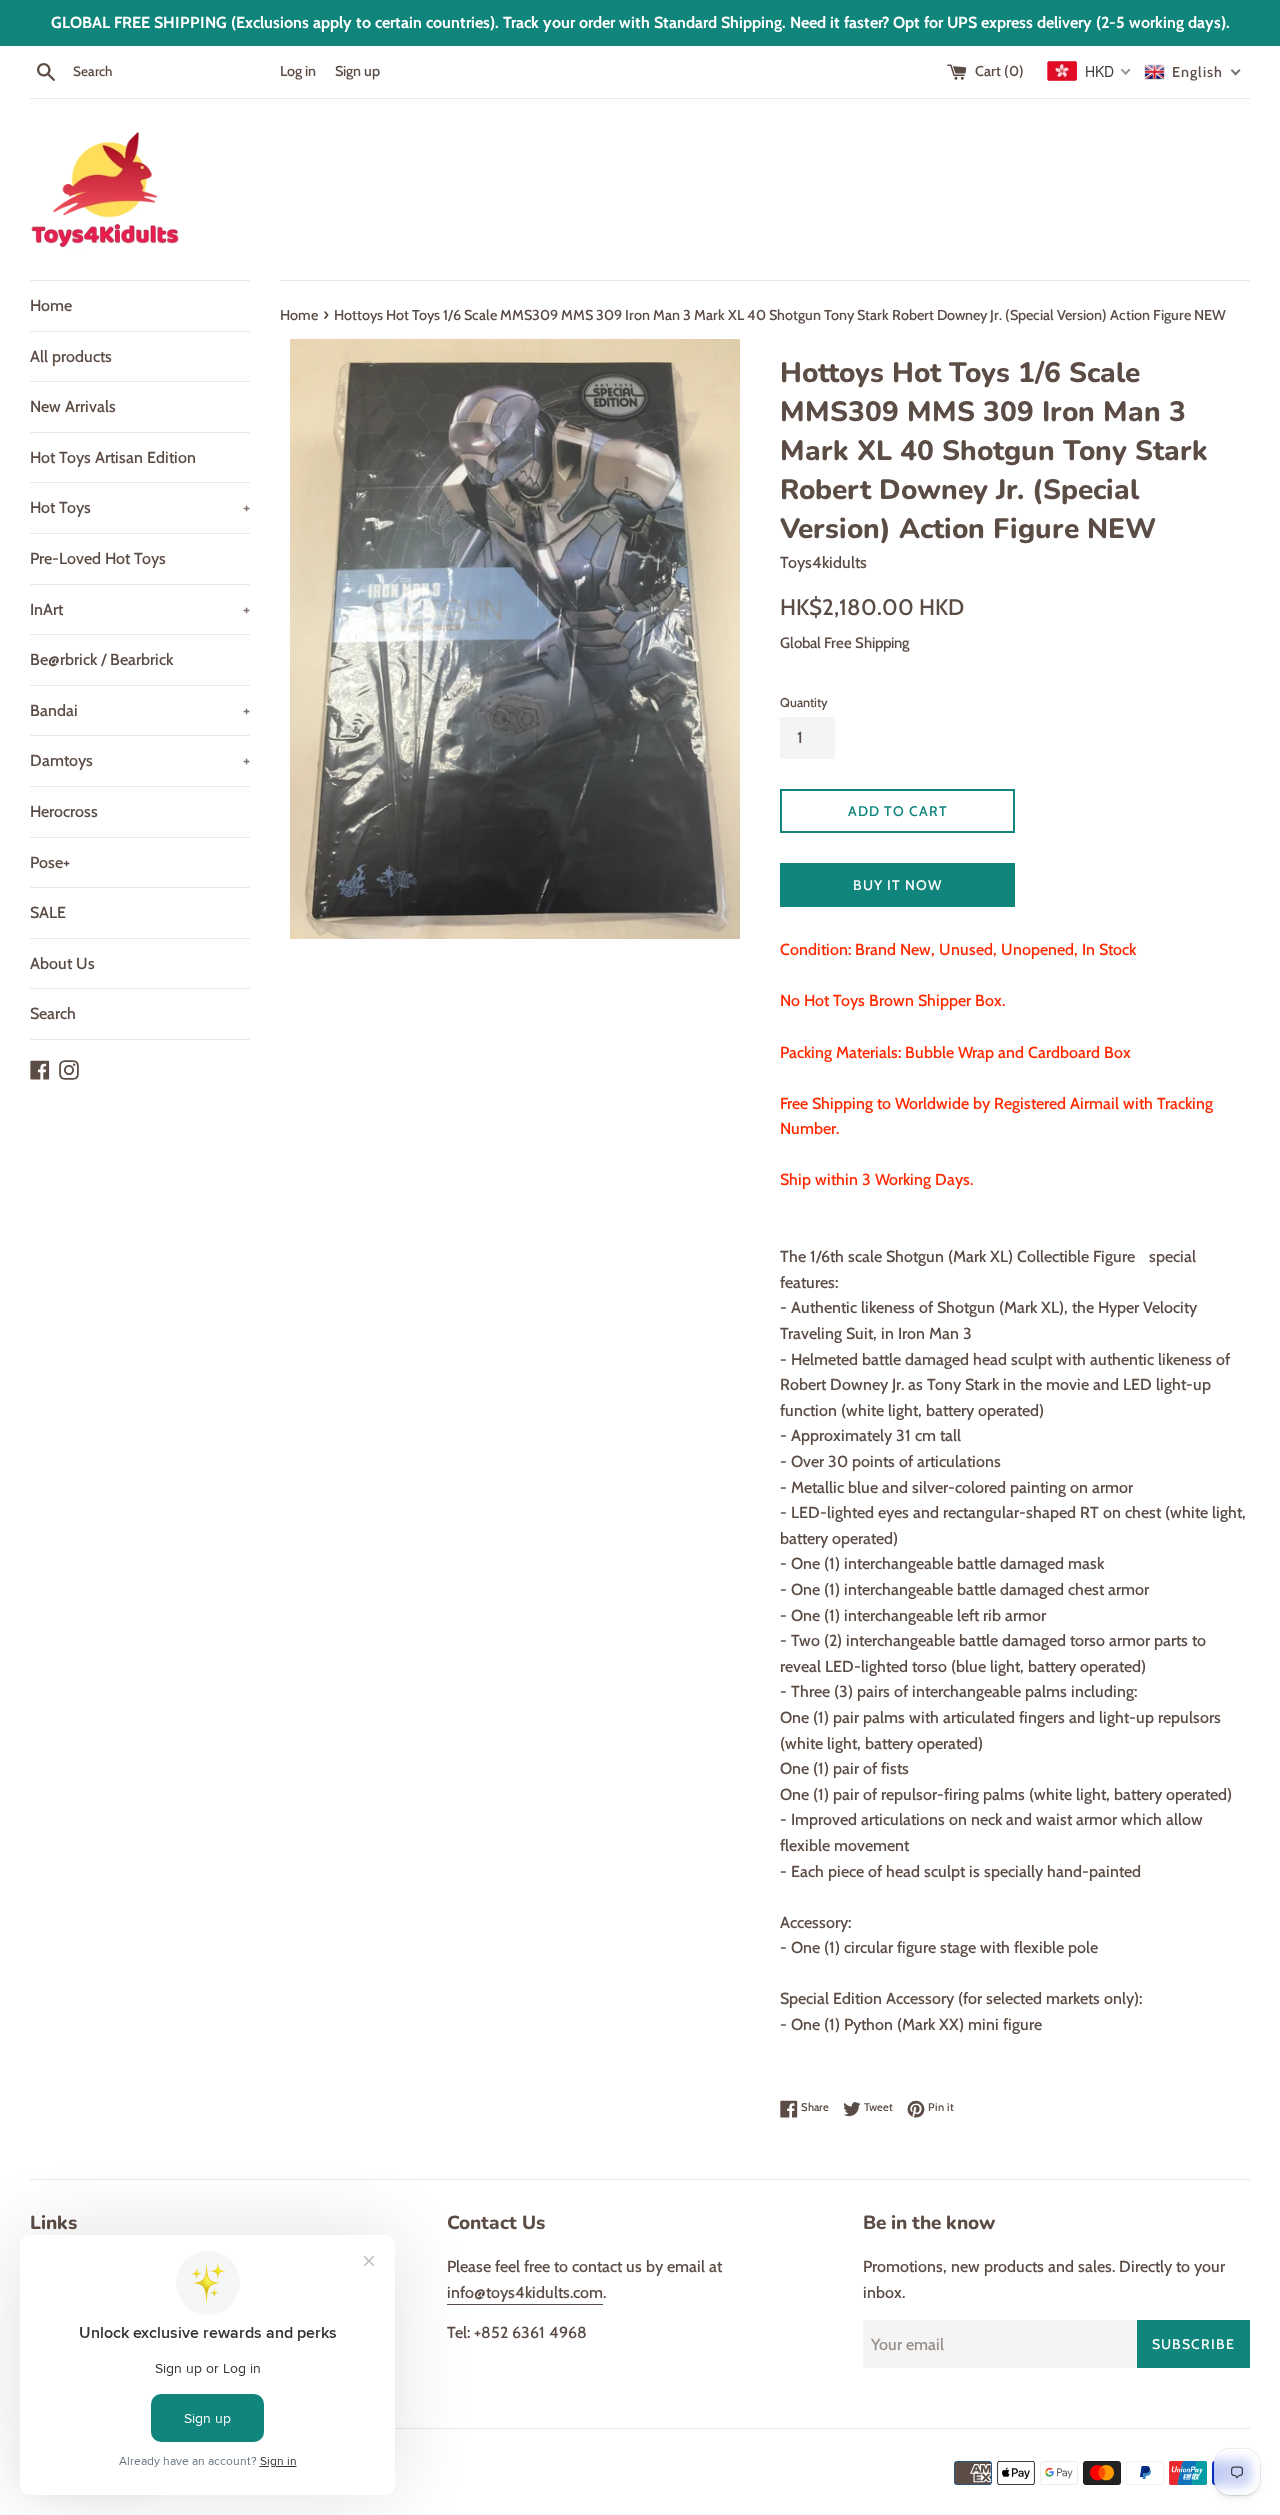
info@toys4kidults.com (525, 2292)
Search (53, 1013)
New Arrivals (73, 406)
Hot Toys (140, 507)
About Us (62, 963)
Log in (298, 71)
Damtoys (140, 760)
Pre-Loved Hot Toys (98, 558)
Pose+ (50, 862)
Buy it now (897, 885)
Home (51, 305)
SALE (48, 912)
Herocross (64, 811)
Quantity (804, 702)
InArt (140, 609)
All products (71, 356)
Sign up (357, 71)
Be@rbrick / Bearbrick (101, 659)
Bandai (140, 710)
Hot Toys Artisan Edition (113, 457)
